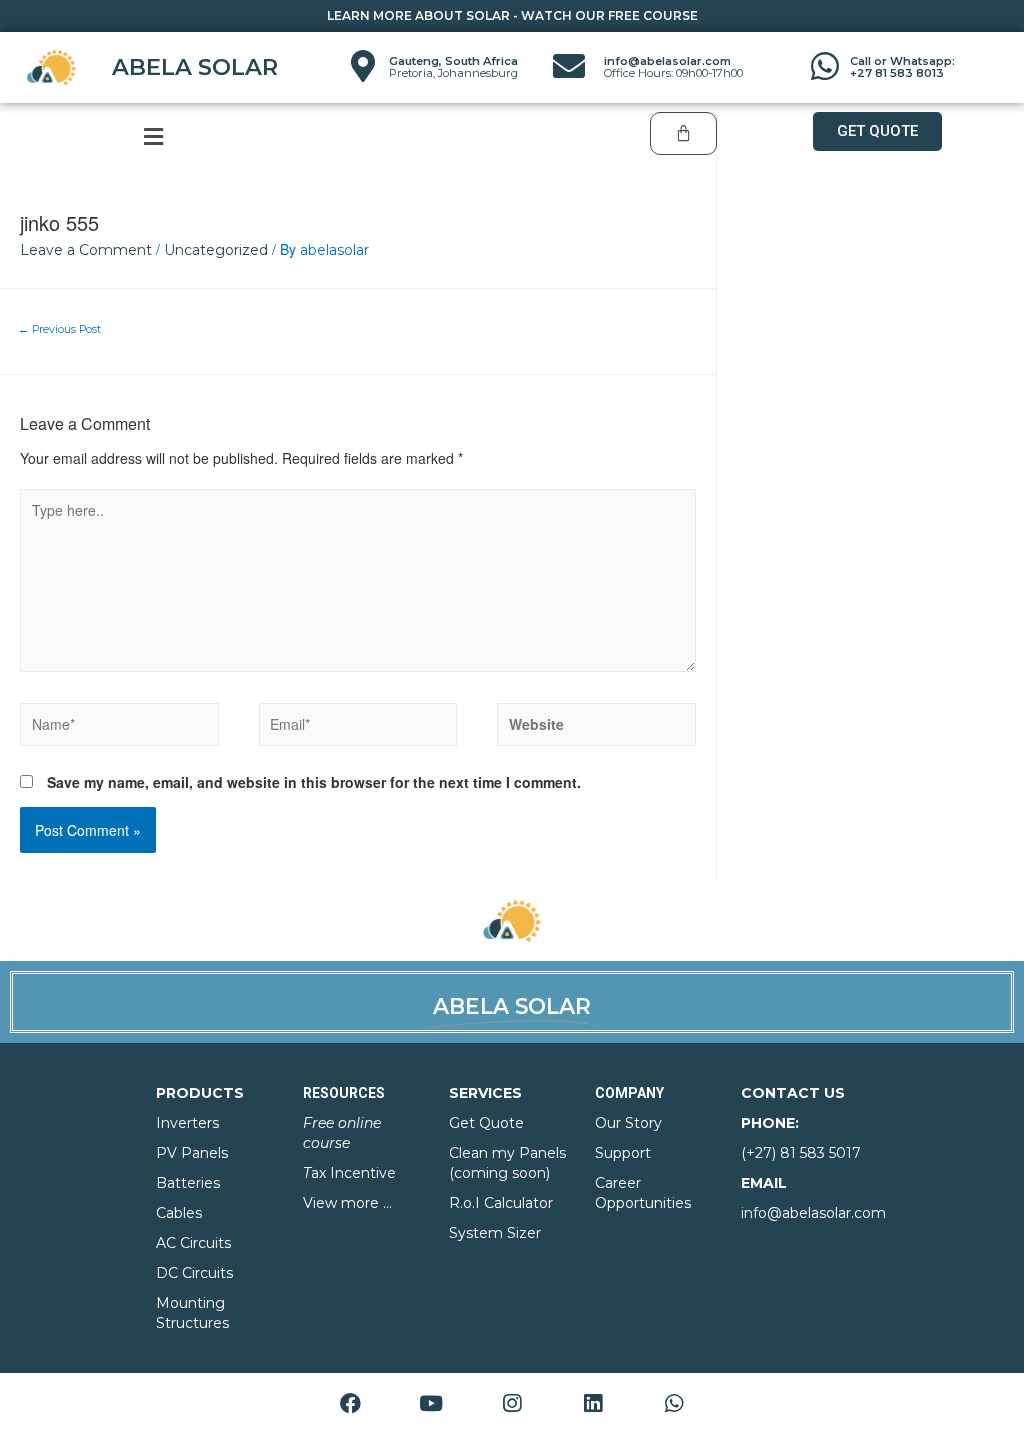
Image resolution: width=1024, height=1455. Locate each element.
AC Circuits (193, 1243)
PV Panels (192, 1153)
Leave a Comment (86, 250)
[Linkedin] (593, 1404)
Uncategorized (216, 250)
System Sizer (495, 1233)
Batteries (188, 1183)
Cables (179, 1213)
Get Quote (486, 1123)
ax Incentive (349, 1173)
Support (623, 1153)
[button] (877, 131)
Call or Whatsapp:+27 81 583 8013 (902, 66)
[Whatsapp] (674, 1404)
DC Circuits (194, 1273)
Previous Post (59, 329)
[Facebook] (350, 1404)
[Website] (596, 729)
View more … (347, 1203)
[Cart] (683, 133)
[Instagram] (512, 1404)
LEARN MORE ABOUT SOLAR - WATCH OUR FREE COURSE (512, 15)
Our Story (628, 1123)
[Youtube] (431, 1404)
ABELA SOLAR (195, 67)
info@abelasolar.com (673, 66)
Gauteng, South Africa (453, 66)
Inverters (187, 1123)
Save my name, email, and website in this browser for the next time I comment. (314, 782)
